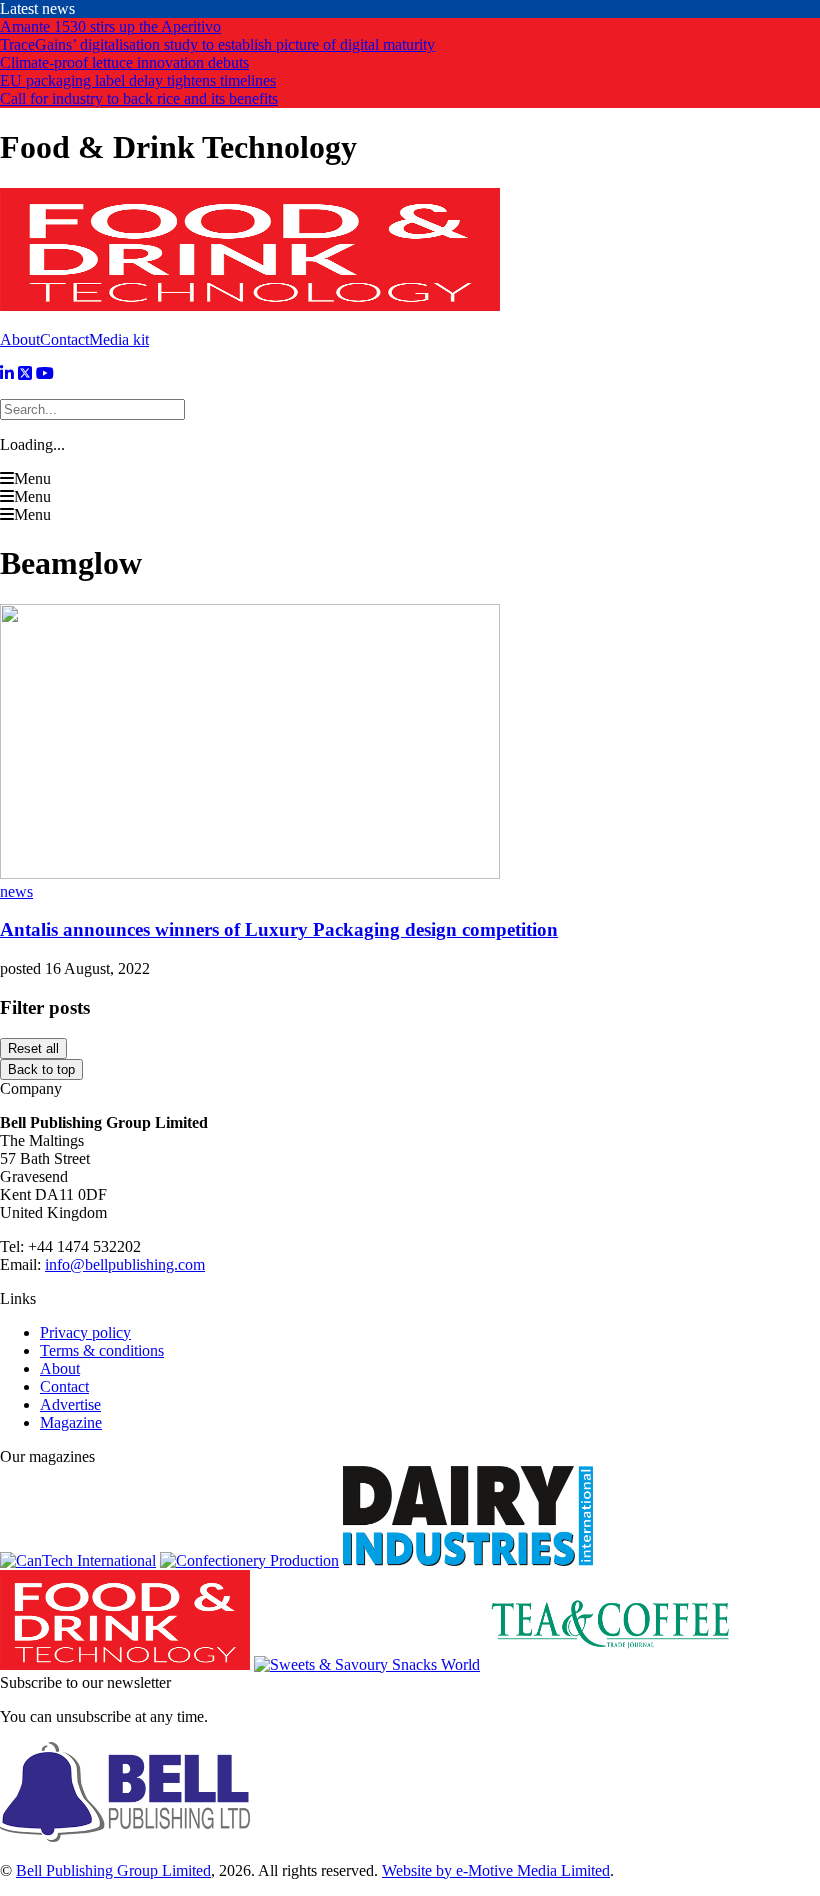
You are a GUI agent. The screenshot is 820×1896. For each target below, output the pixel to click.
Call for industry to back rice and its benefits (139, 98)
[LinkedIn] (7, 373)
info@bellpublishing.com (125, 1264)
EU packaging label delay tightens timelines (138, 80)
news (16, 891)
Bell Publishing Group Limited (113, 1870)
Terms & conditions (102, 1350)
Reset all (33, 1048)
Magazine (71, 1422)
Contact (64, 339)
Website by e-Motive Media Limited (496, 1870)
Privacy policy (85, 1332)
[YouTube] (45, 373)
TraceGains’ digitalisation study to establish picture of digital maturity (217, 44)
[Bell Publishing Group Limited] (125, 1836)
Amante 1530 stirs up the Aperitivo (110, 26)
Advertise (70, 1404)
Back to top (41, 1069)
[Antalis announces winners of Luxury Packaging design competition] (250, 873)
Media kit (119, 339)
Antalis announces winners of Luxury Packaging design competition (279, 929)
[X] (25, 373)
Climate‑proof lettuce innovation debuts (124, 62)
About (20, 339)
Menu (32, 478)
